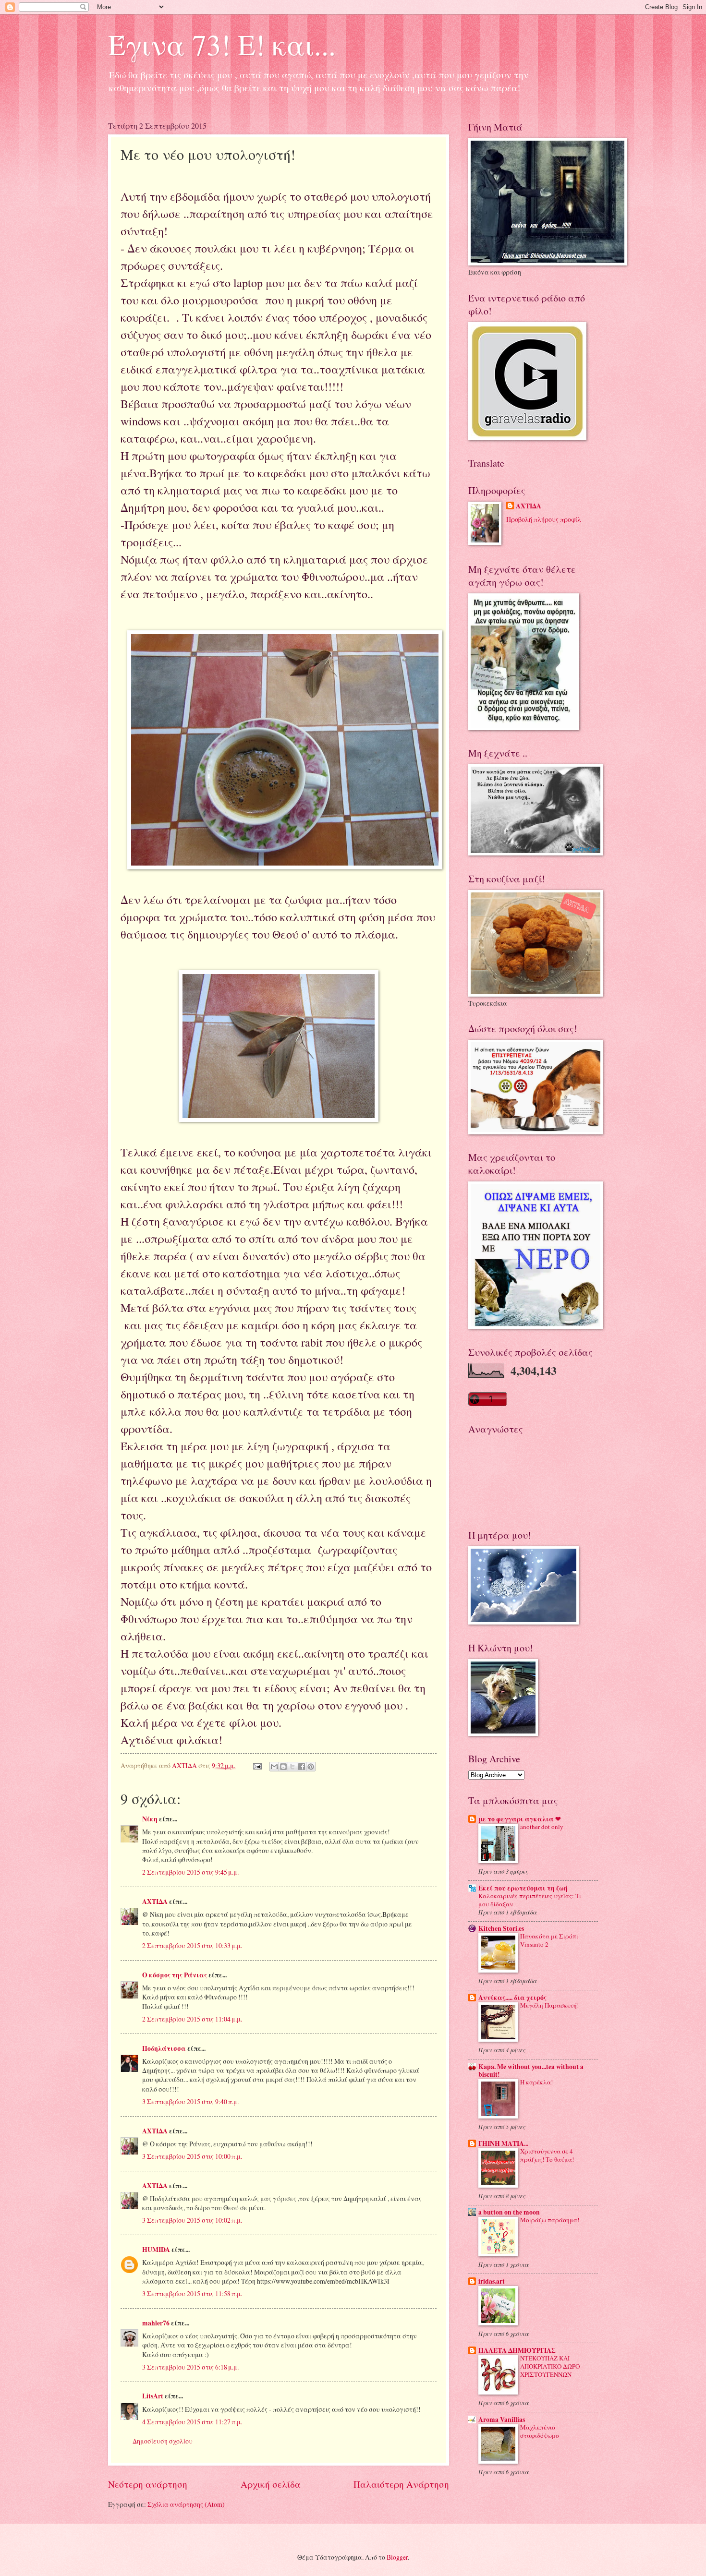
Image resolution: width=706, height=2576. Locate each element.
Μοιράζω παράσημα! (550, 2220)
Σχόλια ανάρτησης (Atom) (186, 2504)
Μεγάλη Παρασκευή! (549, 2005)
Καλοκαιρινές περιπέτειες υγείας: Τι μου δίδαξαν (530, 1900)
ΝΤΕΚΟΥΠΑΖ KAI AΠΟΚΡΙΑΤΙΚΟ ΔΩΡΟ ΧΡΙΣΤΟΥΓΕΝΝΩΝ (550, 2366)
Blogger (397, 2557)
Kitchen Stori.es (501, 1928)
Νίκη (150, 1819)
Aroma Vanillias (502, 2420)
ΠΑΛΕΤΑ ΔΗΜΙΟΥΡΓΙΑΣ (517, 2350)
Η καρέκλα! (536, 2082)
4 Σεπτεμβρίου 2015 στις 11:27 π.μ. (192, 2422)
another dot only (542, 1827)
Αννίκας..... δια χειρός (512, 1998)
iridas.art (492, 2281)
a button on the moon (509, 2212)
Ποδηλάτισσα (164, 2048)
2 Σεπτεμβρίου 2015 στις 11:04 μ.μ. (192, 2019)
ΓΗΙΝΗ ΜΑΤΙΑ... (503, 2143)
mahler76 (156, 2323)
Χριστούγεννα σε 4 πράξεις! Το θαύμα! (547, 2155)
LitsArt (153, 2396)
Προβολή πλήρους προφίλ (544, 519)
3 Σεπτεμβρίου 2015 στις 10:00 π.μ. (192, 2156)
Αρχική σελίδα (271, 2484)
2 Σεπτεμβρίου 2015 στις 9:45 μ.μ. (190, 1872)
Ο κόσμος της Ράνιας (175, 1975)
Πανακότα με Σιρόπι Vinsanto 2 (549, 1940)
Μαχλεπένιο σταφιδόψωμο (540, 2431)
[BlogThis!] (283, 1767)
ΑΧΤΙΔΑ (155, 1902)
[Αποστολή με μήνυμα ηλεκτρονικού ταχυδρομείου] (274, 1767)
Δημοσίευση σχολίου (163, 2441)
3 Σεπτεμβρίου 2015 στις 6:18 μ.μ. (190, 2367)
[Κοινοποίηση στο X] (292, 1767)
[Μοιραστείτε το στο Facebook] (302, 1767)
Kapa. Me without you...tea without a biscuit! (531, 2070)
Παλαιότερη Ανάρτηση (401, 2484)
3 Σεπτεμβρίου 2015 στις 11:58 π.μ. (192, 2293)
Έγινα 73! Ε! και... (222, 44)
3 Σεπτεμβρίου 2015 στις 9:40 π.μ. (190, 2101)
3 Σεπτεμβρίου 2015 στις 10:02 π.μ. (192, 2220)
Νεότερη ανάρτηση (148, 2484)
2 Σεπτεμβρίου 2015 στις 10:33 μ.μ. (192, 1945)
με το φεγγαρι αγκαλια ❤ (520, 1819)
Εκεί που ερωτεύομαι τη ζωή (523, 1888)
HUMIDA (156, 2250)
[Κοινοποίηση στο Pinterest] (311, 1767)
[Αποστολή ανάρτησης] (257, 1765)
